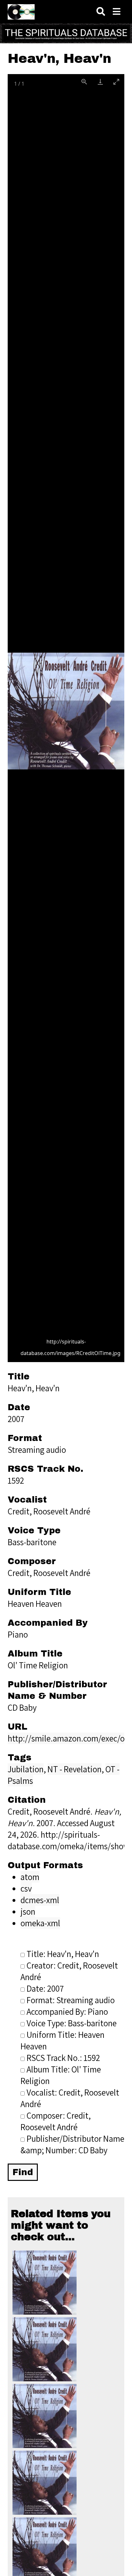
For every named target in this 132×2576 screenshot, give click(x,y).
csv (26, 1888)
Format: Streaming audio (71, 2000)
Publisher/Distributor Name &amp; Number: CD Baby (72, 2144)
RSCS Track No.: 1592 (63, 2058)
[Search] (101, 12)
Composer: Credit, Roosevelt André (56, 2121)
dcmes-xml (40, 1900)
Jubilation (26, 1769)
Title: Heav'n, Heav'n (63, 1954)
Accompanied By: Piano (67, 2012)
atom (30, 1877)
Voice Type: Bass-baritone (72, 2023)
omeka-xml (40, 1923)
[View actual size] (84, 82)
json (28, 1911)
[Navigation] (117, 12)
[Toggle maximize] (116, 82)
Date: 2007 (45, 1988)
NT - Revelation (74, 1769)
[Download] (100, 82)
